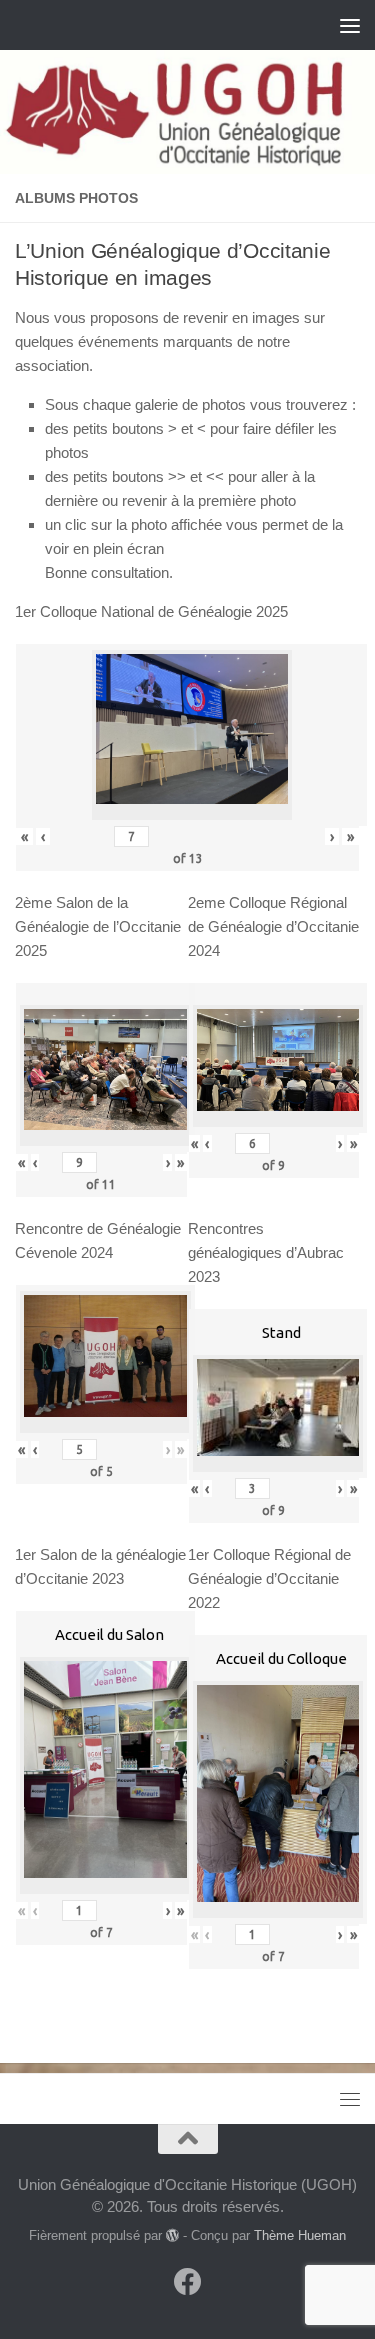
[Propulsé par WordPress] (172, 2235)
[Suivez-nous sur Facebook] (188, 2282)
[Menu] (350, 25)
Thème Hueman (300, 2235)
